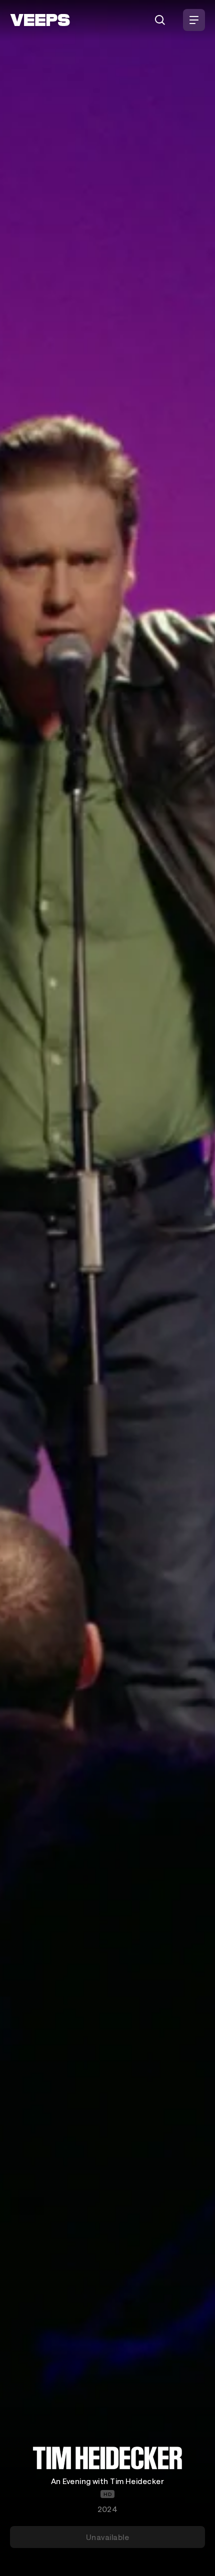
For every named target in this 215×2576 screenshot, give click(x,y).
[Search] (160, 20)
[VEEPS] (40, 20)
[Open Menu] (194, 20)
